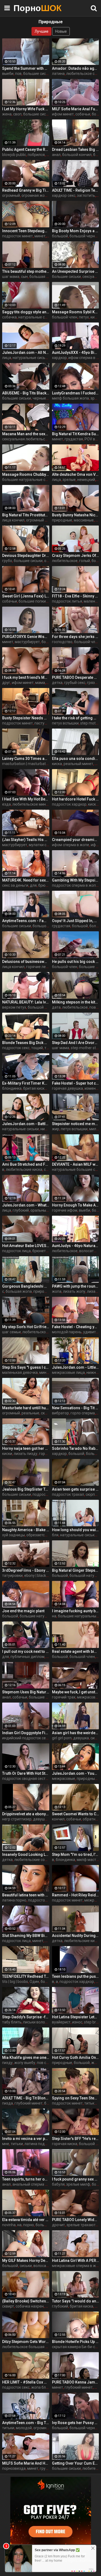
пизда (8, 2103)
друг (6, 683)
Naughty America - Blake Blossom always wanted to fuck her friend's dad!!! (26, 1530)
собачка (9, 317)
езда (6, 804)
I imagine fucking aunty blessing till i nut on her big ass (76, 1611)
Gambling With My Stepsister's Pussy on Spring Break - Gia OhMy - (76, 880)
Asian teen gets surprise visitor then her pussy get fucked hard (76, 1489)
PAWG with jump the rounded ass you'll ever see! (76, 1286)
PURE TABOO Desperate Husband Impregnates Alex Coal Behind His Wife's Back (76, 677)
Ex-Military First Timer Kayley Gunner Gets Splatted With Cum (26, 1083)
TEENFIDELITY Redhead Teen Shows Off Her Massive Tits (26, 1976)
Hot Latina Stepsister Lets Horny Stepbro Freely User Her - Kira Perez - (76, 2017)
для (33, 885)
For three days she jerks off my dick (76, 637)
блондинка (12, 1088)
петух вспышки (65, 723)
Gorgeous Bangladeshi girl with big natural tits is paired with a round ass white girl (26, 1286)
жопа (57, 1291)
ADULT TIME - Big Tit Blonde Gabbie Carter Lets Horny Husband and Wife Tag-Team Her (26, 2098)
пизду (7, 2063)
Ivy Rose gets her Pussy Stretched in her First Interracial (76, 2423)
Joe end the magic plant (23, 1611)
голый (85, 561)
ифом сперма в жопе (71, 845)
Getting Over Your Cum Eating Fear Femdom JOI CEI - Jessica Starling (76, 2463)
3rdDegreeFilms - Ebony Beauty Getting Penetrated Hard (26, 1570)
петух (84, 317)
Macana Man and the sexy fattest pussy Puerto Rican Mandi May (26, 434)
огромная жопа (35, 195)
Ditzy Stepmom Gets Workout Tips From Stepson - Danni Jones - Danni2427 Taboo (26, 2342)
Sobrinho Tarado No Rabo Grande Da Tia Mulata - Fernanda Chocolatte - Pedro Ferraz (76, 1448)
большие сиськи (38, 74)
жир (56, 1129)
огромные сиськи (49, 2428)
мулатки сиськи (43, 845)
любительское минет (31, 804)
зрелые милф (78, 2184)
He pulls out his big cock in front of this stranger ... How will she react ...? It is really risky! (76, 962)
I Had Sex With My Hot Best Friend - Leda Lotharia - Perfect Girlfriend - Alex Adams (26, 799)
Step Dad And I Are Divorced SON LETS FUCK (76, 1043)
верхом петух (14, 1007)
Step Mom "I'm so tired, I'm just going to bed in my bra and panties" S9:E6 (76, 1854)
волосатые (43, 2266)
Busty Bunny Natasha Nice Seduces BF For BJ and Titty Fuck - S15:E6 (76, 515)
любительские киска (24, 1169)
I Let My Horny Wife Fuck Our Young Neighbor (26, 109)
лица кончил (13, 520)
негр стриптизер (17, 1819)
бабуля (58, 2184)
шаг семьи (11, 1332)
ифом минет (63, 114)
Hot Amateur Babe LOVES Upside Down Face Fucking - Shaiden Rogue (26, 1246)
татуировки (12, 1575)
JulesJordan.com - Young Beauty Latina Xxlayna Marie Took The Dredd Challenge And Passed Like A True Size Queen (76, 1773)
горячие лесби (39, 967)
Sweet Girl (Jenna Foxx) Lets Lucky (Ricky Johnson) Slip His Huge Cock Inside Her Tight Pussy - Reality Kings (26, 596)
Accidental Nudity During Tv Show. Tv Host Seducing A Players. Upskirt (76, 1936)
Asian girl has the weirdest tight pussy (76, 1733)
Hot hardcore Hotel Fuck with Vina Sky (76, 799)
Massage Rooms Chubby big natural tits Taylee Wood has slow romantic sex (26, 474)
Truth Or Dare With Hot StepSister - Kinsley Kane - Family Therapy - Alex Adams (26, 1773)
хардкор (59, 358)
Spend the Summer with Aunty (26, 68)
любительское (65, 561)
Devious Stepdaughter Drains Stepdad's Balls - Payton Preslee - (26, 556)
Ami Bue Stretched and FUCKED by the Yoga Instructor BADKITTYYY (26, 1164)
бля (55, 1535)
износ (77, 2022)
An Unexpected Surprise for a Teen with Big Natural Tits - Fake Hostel (76, 271)
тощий (37, 1048)
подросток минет (18, 236)
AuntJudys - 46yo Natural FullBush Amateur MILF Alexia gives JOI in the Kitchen (76, 1246)
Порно (27, 8)
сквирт (47, 1413)
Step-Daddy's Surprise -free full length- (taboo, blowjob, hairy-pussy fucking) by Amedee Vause (26, 2017)
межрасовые (64, 1779)
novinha (9, 2225)
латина (58, 74)
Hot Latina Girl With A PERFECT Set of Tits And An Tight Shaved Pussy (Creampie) (76, 2261)
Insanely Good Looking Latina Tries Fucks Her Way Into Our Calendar (26, 1854)
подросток (42, 1494)
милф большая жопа (70, 398)
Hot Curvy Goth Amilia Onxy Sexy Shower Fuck (76, 2058)
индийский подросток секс (26, 1738)
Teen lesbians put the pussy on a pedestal (76, 1976)
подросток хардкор (69, 804)
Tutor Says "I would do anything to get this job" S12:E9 (76, 2301)
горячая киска (65, 2144)
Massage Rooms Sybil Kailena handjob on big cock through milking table (76, 312)
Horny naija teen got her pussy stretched (26, 1448)
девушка (81, 1738)
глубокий (21, 1210)
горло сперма (83, 1413)
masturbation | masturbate (25, 764)
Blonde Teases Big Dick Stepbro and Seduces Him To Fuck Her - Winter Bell (26, 1043)
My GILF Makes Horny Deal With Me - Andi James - (26, 2261)
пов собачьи (48, 2063)
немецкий (86, 480)
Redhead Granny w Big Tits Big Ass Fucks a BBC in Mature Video (26, 190)
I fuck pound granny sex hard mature (76, 2179)
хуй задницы (13, 1535)
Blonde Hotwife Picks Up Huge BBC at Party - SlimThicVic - (76, 2342)
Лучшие (41, 31)
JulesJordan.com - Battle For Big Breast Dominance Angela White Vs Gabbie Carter (26, 1124)
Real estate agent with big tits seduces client (76, 1651)
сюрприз (93, 1494)
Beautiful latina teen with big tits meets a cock (26, 1895)
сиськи (26, 2266)
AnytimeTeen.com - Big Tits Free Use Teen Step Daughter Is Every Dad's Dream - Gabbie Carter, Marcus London (26, 2423)
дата (56, 1007)
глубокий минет (29, 2103)
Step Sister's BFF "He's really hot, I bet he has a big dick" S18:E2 (76, 2139)
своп (17, 114)
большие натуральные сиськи (29, 480)
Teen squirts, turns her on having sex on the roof (26, 2179)
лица (7, 358)
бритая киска (35, 1088)
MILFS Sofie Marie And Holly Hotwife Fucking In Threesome (26, 2463)
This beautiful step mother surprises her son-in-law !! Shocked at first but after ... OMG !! (26, 271)
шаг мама (11, 277)
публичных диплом (27, 1657)
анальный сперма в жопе (35, 2184)
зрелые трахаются (83, 2225)
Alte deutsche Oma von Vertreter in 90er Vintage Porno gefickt (76, 474)
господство (62, 642)
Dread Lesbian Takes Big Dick (76, 149)
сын (24, 277)
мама (40, 683)
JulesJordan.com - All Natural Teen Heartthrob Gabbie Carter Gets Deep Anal (26, 353)
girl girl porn (62, 1738)
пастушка (43, 723)
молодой (24, 2428)
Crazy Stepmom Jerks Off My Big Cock (76, 556)
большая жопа (42, 277)
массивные (84, 520)
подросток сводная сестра (26, 1779)
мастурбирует (27, 642)
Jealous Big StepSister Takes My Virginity (26, 1489)
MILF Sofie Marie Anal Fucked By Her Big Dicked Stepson (76, 109)
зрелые (69, 480)
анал (56, 155)
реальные (30, 1413)
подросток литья (67, 601)
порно (29, 2225)
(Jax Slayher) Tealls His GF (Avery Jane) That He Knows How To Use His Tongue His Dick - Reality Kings (26, 840)
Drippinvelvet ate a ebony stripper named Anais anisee (26, 1814)
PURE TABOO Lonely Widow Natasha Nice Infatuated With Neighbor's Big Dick (76, 2220)
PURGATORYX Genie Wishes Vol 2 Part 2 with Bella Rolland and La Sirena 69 (26, 637)
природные (62, 520)
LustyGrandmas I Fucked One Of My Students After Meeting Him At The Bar (76, 393)
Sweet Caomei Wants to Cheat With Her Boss (76, 1814)
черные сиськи (46, 398)
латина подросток (41, 2144)
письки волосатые (39, 2022)
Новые (61, 31)
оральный (39, 1210)
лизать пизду (26, 1454)
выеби (8, 74)
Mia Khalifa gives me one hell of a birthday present (26, 2058)
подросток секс (16, 1048)
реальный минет (78, 764)
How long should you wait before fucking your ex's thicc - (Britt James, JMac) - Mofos (76, 1530)
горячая (46, 1454)
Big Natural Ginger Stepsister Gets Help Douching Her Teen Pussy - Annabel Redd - (76, 1570)
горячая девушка (67, 1088)
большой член (65, 317)
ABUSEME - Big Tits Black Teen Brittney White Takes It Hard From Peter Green (26, 393)
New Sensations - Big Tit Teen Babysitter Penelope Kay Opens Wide (76, 1408)
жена (7, 114)
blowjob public (14, 155)
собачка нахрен (30, 2306)
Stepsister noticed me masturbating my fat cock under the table (76, 1124)
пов (18, 74)
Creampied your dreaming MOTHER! (76, 840)
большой (60, 236)
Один (34, 1982)
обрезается (37, 1535)
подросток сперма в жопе (75, 885)
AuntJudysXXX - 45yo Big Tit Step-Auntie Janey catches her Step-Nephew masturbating (76, 353)
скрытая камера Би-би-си (75, 2347)
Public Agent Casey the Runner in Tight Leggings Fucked (26, 149)
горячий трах (64, 1697)
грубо (7, 561)
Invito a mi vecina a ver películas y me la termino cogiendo (26, 2139)
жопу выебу (25, 2063)
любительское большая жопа (28, 2347)
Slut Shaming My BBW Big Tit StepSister (26, 1936)
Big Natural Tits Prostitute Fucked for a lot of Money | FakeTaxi (26, 515)
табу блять (12, 2022)
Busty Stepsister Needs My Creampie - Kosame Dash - (26, 718)
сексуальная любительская (27, 439)
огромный (11, 195)
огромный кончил (42, 520)
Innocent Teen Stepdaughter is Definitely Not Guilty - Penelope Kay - (26, 231)
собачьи (83, 114)
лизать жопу (74, 1291)
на (54, 1616)
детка (57, 683)
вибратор (60, 1413)
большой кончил (77, 155)
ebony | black (35, 1575)
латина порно (14, 1900)
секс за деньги (15, 885)
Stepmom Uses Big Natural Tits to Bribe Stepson (26, 1692)
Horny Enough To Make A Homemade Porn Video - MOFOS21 (76, 1205)
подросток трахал (68, 1494)
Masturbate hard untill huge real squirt (26, 1408)
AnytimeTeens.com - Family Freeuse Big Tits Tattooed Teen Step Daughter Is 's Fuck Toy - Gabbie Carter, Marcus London (26, 921)
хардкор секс (64, 195)
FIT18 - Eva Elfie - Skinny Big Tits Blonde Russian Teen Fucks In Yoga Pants (76, 596)
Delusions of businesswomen (26, 962)
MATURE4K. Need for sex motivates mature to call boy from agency (26, 880)
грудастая (74, 439)
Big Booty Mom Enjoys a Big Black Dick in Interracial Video (76, 231)
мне (6, 2144)
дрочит (58, 2225)
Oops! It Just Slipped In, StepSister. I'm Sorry (76, 921)
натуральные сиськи (37, 317)
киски (7, 1454)
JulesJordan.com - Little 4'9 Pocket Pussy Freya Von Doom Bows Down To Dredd (76, 1367)
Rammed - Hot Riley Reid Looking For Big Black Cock (76, 1895)
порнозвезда (14, 2468)
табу (48, 1048)
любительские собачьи (35, 1860)
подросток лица (16, 1251)
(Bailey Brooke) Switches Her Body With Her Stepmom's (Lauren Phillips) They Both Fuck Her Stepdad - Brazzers (26, 2301)
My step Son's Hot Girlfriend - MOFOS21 (26, 1327)
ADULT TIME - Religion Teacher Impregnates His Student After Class (76, 190)
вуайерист (61, 2022)
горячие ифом (65, 1210)
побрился (36, 155)
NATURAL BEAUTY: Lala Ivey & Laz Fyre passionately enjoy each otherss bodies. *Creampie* (26, 1002)
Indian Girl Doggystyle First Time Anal (26, 1733)
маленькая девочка (20, 1372)
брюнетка (47, 885)
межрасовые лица (68, 1372)
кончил (58, 1819)
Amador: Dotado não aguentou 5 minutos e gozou (76, 68)
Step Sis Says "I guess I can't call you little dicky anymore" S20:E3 (26, 1367)
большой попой (41, 1007)
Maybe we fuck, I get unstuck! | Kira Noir (76, 1692)
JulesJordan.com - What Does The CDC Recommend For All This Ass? (26, 1205)
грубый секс (75, 683)
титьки (90, 2103)
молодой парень (67, 1332)
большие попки (32, 601)
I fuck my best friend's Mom (26, 677)
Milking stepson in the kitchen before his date (76, 1002)
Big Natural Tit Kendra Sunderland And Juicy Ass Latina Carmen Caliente (76, 434)
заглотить (86, 195)
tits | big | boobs (15, 1982)
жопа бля (40, 2387)
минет (40, 236)
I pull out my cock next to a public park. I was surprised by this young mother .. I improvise (26, 1651)
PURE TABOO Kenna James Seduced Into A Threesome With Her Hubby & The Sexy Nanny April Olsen (76, 2382)
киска (95, 317)
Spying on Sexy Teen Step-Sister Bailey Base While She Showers (76, 2098)
